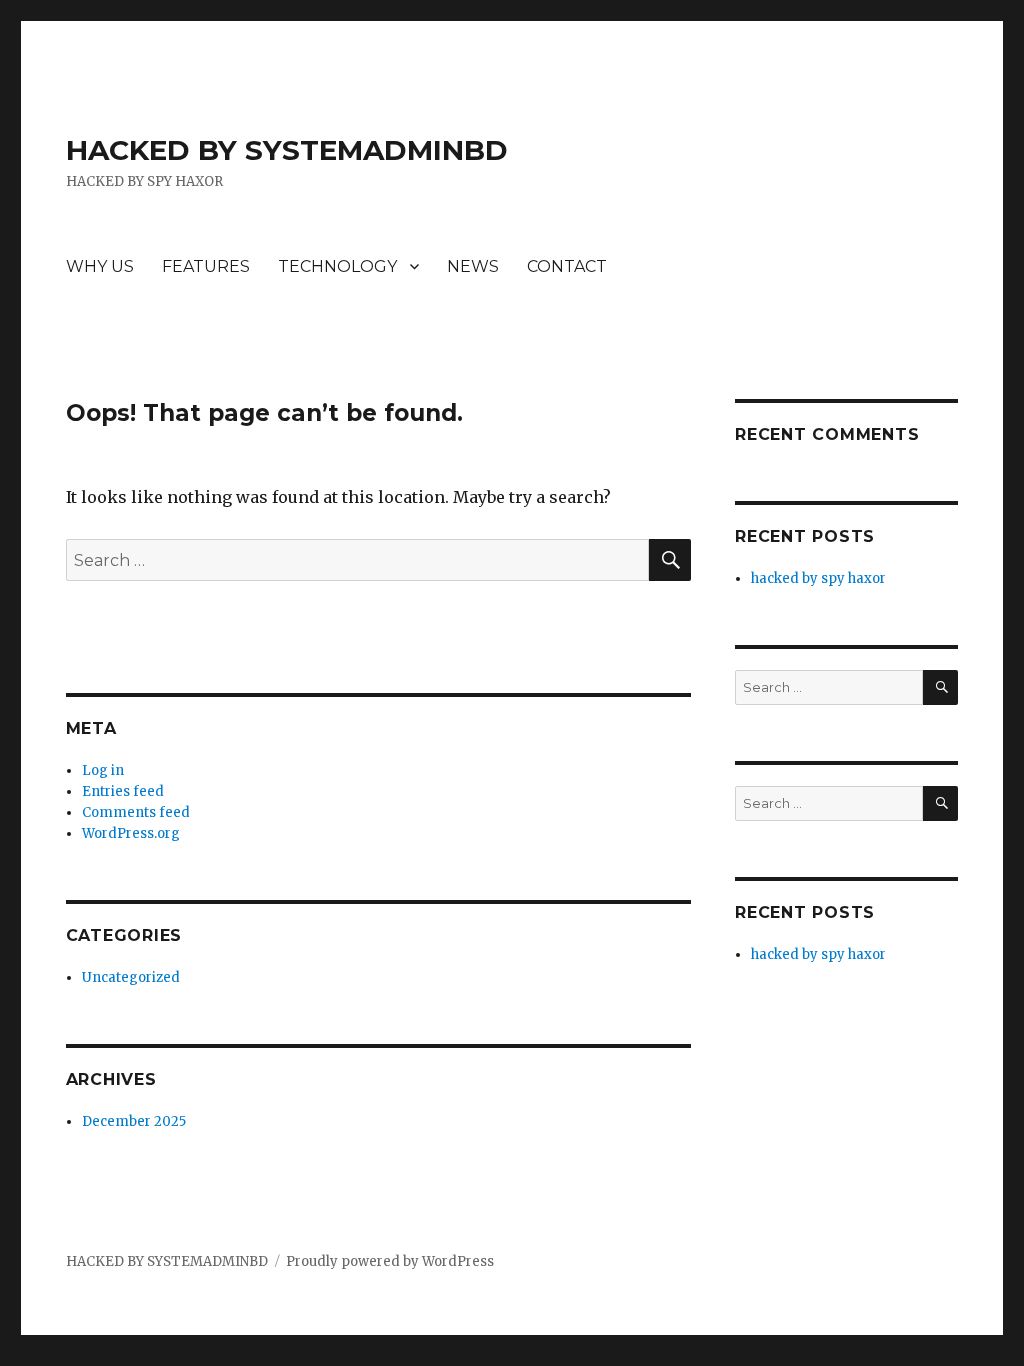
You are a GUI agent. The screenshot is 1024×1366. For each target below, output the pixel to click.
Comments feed (136, 812)
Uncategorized (131, 977)
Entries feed (123, 791)
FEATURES (206, 266)
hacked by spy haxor (818, 578)
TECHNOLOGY (337, 266)
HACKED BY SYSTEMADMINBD (287, 150)
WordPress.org (131, 833)
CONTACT (567, 266)
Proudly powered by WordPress (390, 1261)
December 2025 (134, 1121)
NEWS (473, 266)
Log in (103, 770)
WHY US (100, 266)
